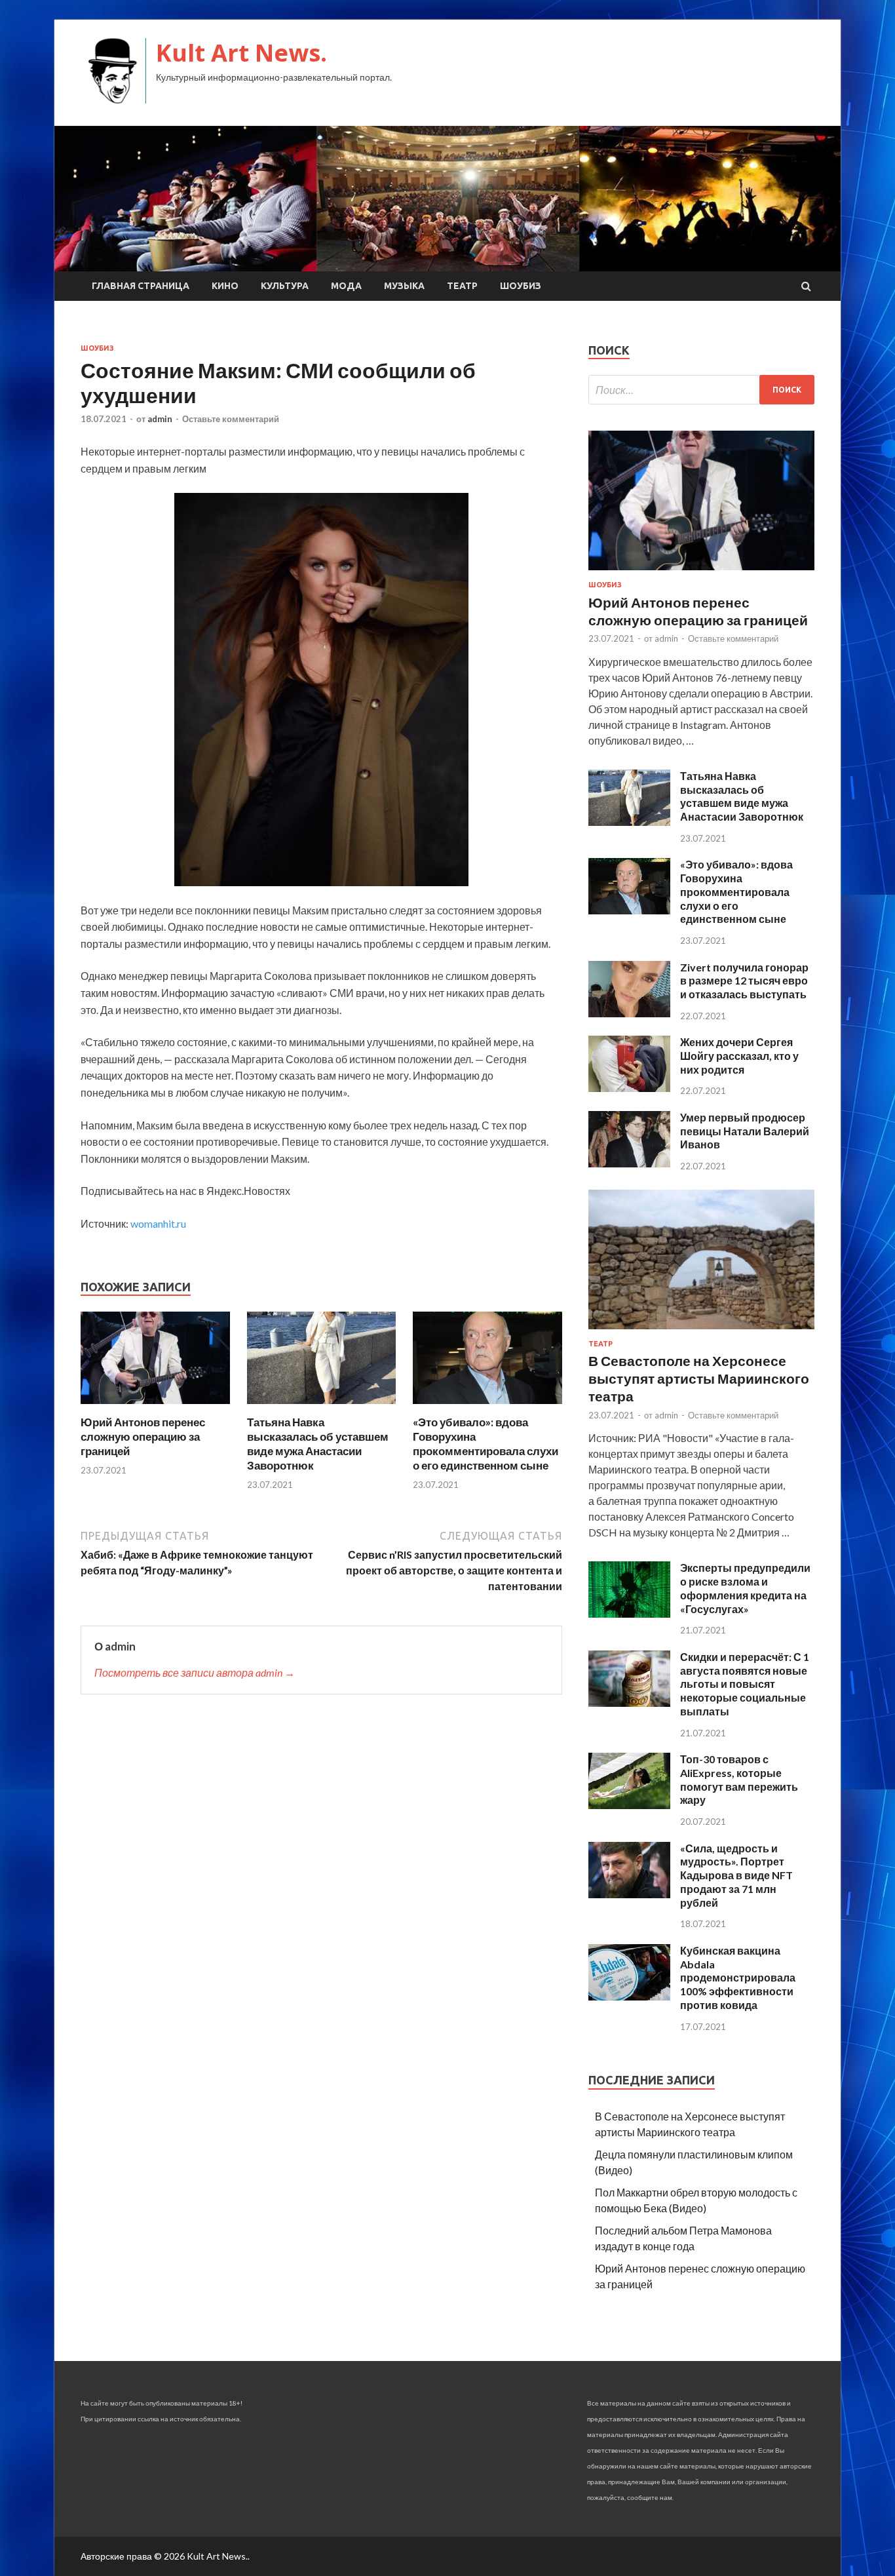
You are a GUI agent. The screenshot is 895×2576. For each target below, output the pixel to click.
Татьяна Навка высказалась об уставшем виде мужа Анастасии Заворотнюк (318, 1444)
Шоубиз (521, 286)
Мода (346, 286)
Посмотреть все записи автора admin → (195, 1672)
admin (160, 419)
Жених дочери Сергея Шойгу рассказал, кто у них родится (739, 1056)
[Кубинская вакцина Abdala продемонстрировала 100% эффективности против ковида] (629, 1996)
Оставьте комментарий (231, 419)
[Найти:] (701, 390)
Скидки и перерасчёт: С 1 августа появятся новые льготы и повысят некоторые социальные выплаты (745, 1684)
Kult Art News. (241, 53)
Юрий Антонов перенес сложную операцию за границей (143, 1436)
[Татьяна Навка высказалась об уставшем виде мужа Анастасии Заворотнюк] (322, 1407)
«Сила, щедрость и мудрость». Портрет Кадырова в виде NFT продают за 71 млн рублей (736, 1875)
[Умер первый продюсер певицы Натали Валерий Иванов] (629, 1163)
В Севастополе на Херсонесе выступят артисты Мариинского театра (699, 1378)
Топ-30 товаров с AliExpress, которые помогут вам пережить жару (739, 1779)
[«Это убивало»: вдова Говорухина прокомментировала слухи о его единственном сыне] (487, 1407)
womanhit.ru (158, 1223)
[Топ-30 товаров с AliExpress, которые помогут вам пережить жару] (629, 1805)
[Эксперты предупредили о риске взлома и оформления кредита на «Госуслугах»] (629, 1613)
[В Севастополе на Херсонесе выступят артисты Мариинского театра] (701, 1332)
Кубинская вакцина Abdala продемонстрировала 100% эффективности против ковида (738, 1978)
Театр (462, 286)
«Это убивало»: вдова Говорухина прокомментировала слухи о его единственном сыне (486, 1444)
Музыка (404, 286)
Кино (225, 286)
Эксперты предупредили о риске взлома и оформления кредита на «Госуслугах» (745, 1588)
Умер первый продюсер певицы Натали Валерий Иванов (745, 1131)
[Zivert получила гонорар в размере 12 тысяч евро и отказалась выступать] (629, 1013)
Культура (285, 286)
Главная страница (141, 286)
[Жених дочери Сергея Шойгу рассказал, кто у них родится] (629, 1088)
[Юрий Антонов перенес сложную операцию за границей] (155, 1407)
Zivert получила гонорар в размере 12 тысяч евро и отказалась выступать (744, 981)
